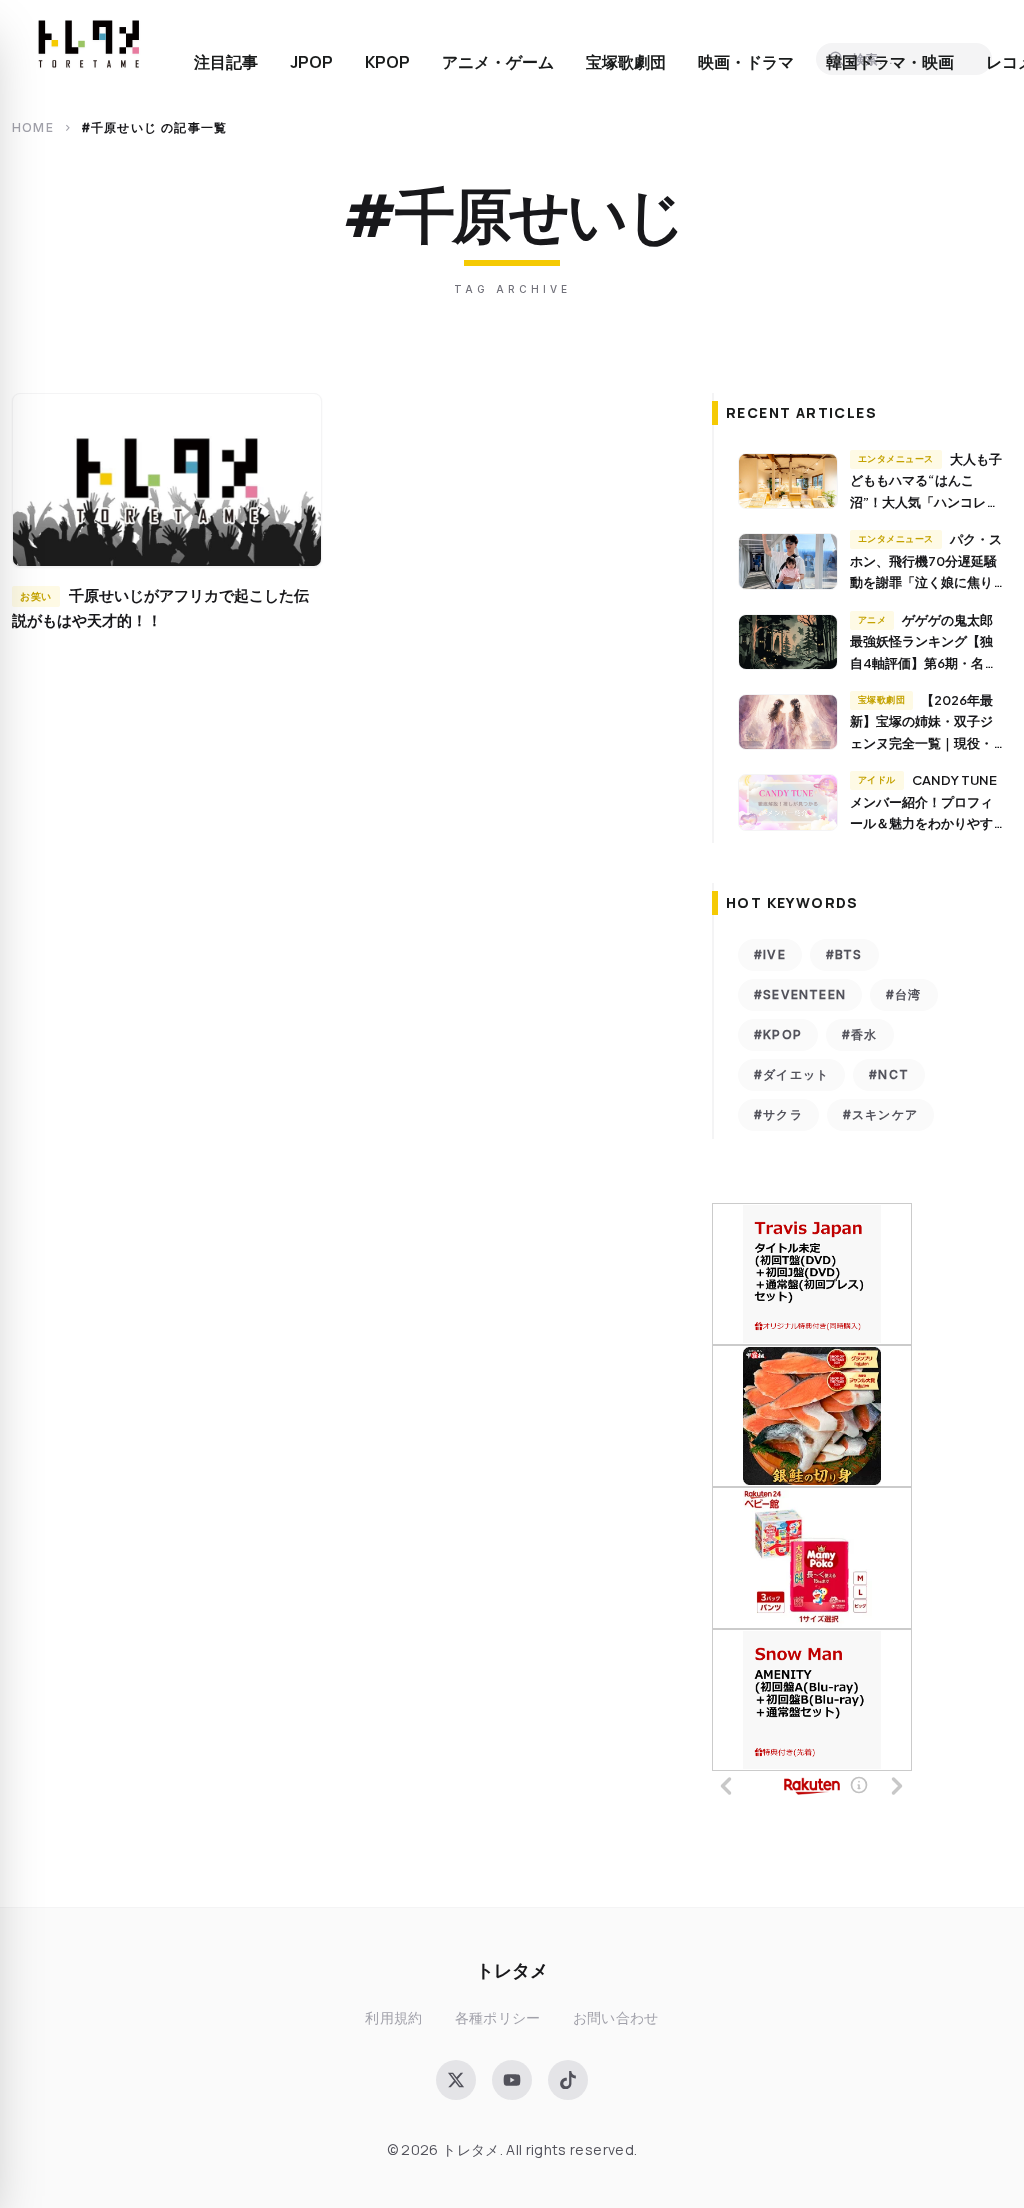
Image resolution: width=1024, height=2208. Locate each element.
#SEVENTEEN (800, 994)
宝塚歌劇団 (626, 62)
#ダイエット (791, 1074)
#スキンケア (880, 1114)
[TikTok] (568, 2080)
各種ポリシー (498, 2017)
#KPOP (778, 1034)
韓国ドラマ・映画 (890, 62)
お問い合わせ (616, 2017)
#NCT (889, 1074)
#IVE (770, 954)
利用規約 (393, 2017)
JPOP (311, 62)
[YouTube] (512, 2080)
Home (33, 127)
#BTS (844, 954)
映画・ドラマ (746, 62)
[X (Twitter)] (456, 2080)
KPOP (387, 62)
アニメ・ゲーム (498, 62)
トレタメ (512, 1969)
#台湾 (904, 994)
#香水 (860, 1034)
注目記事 (226, 62)
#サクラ (778, 1114)
